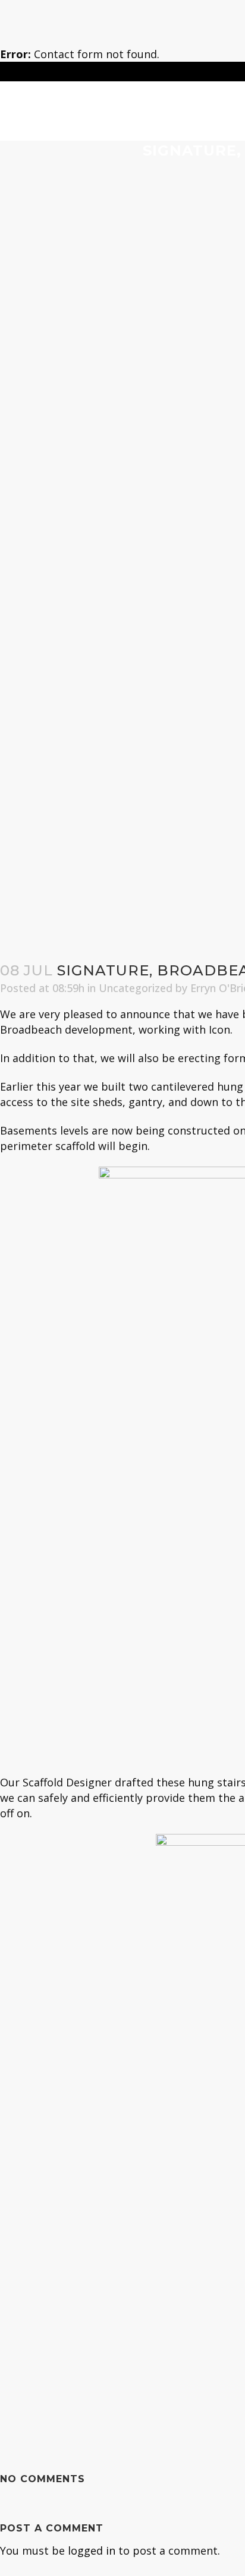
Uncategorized (136, 988)
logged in (92, 2550)
